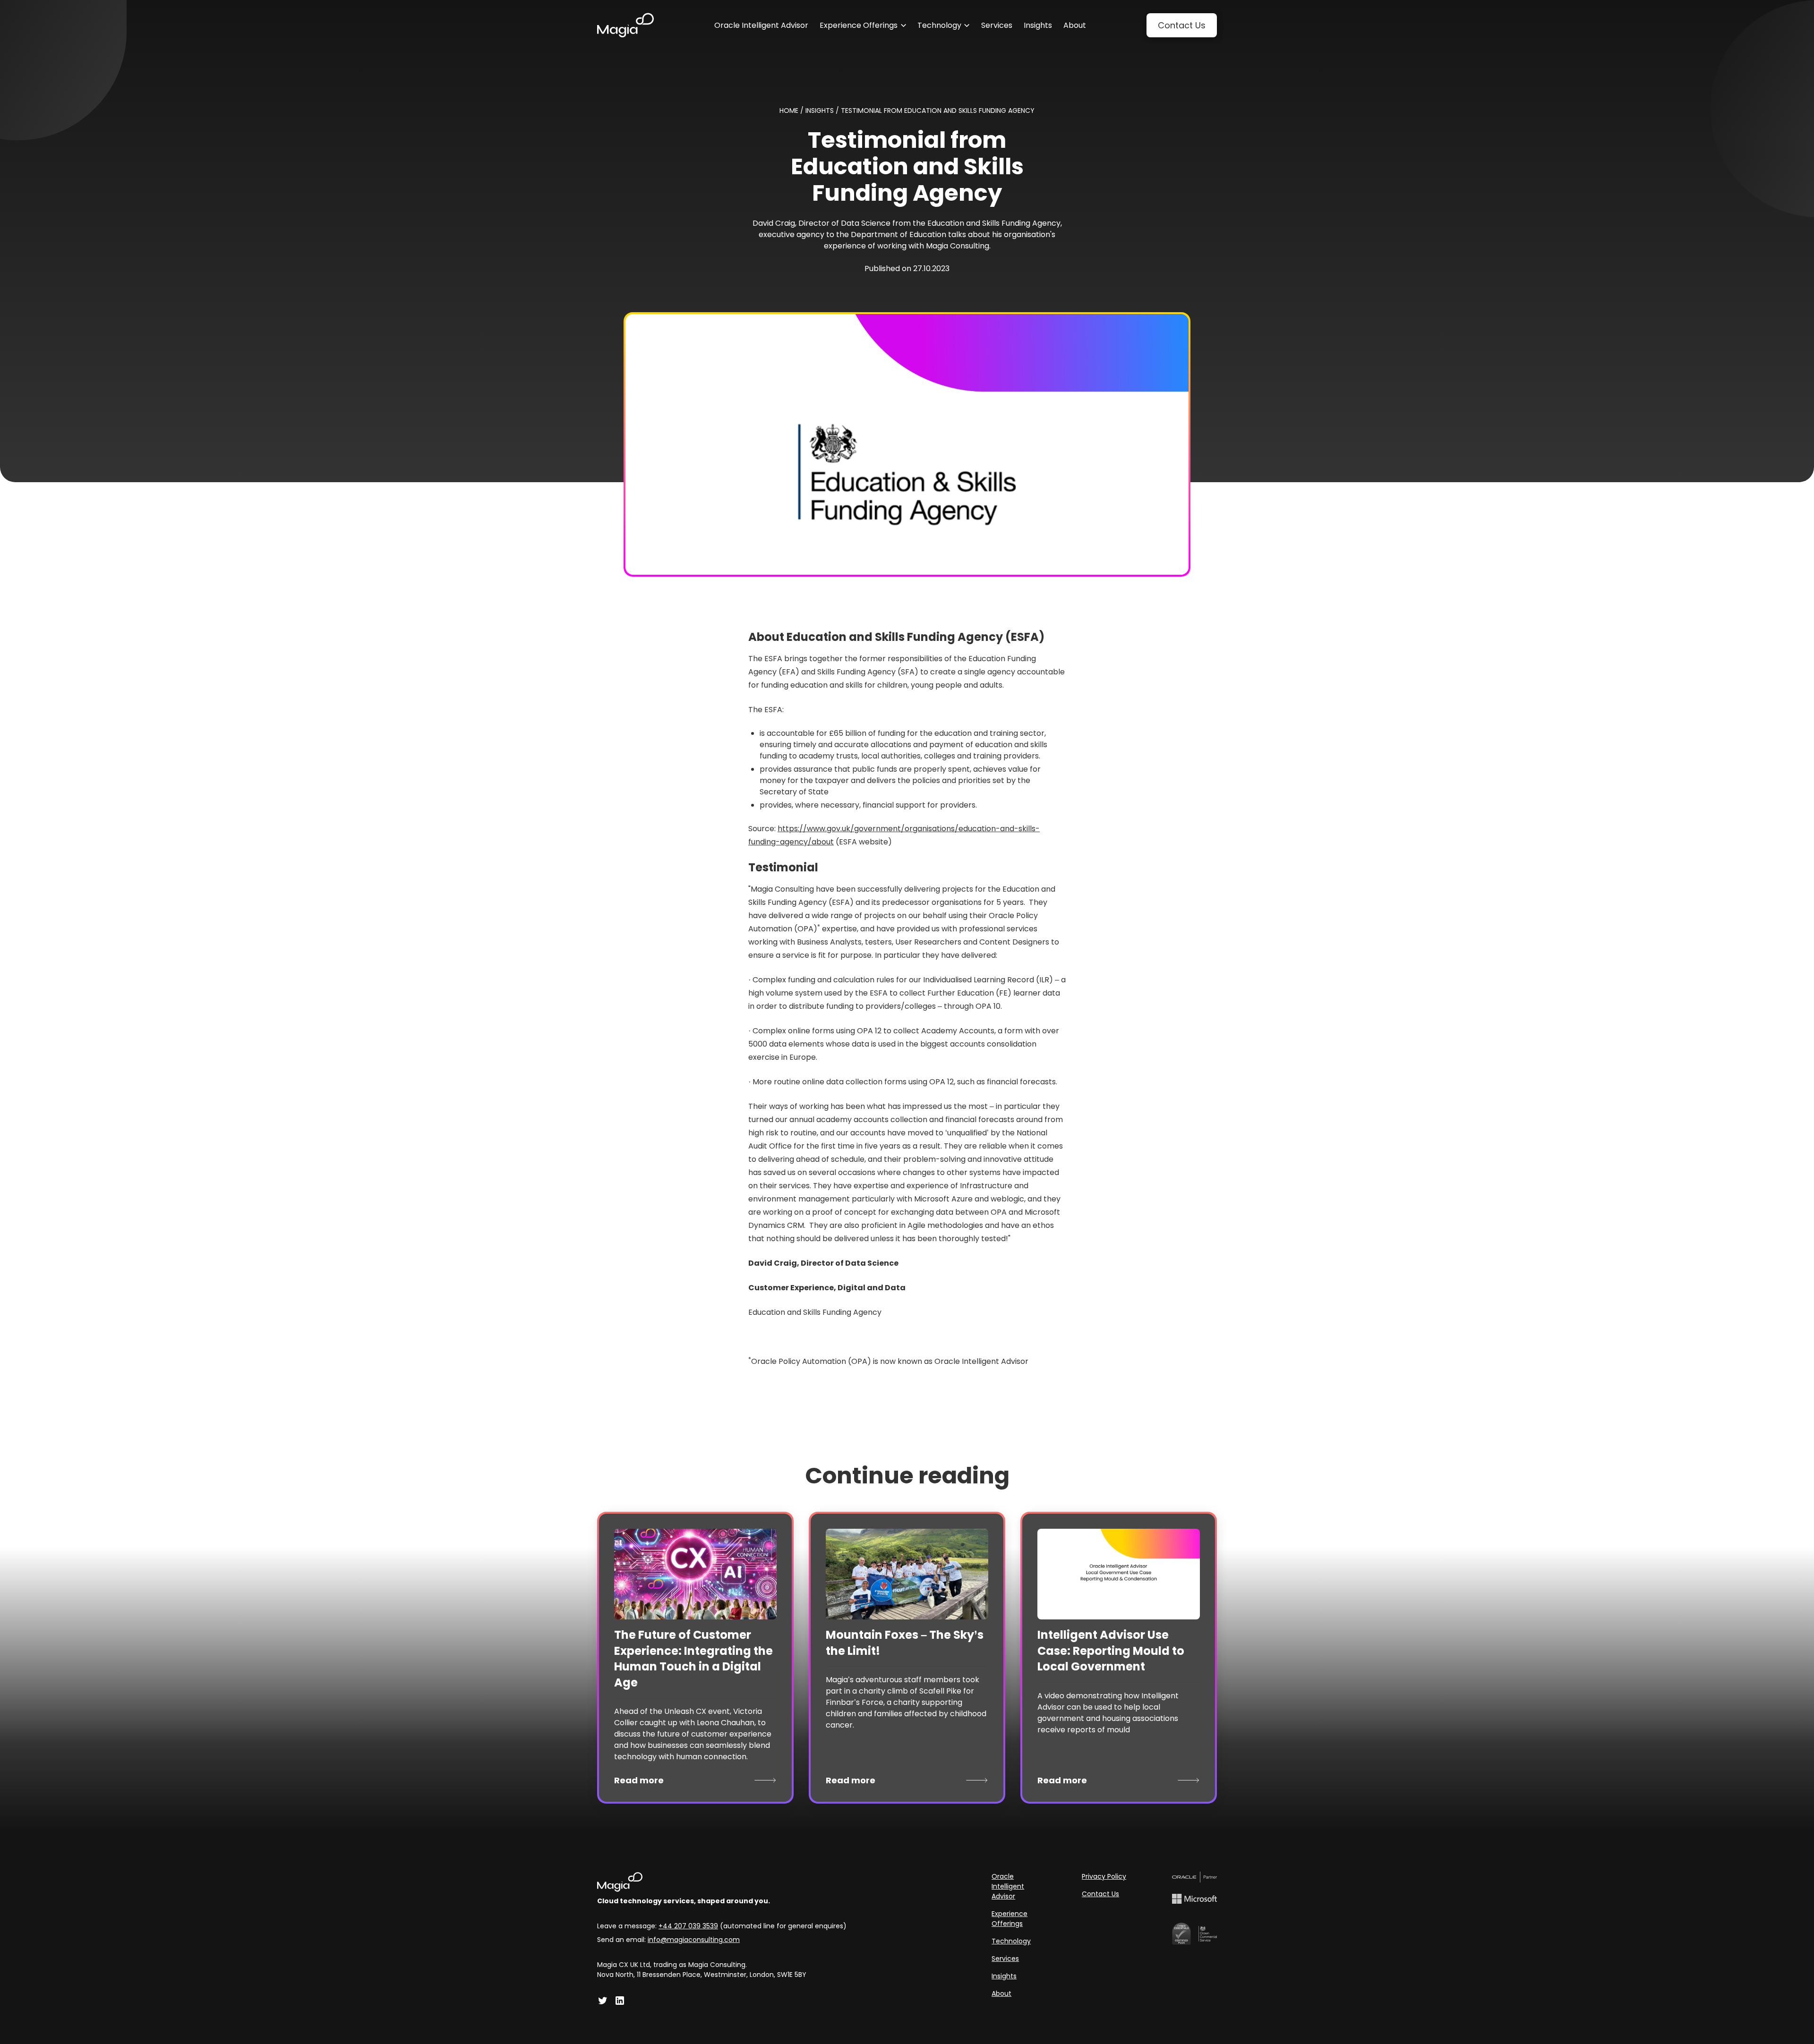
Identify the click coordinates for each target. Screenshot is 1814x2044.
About (1001, 1993)
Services (1005, 1959)
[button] (863, 26)
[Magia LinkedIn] (620, 2001)
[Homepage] (625, 25)
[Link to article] (695, 1574)
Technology (1011, 1941)
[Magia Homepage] (722, 1882)
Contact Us (1100, 1894)
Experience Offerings (1010, 1919)
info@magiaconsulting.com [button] (694, 1940)
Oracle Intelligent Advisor (1008, 1886)
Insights (1004, 1976)
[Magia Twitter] (603, 2001)
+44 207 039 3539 (688, 1926)
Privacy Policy (1104, 1876)
